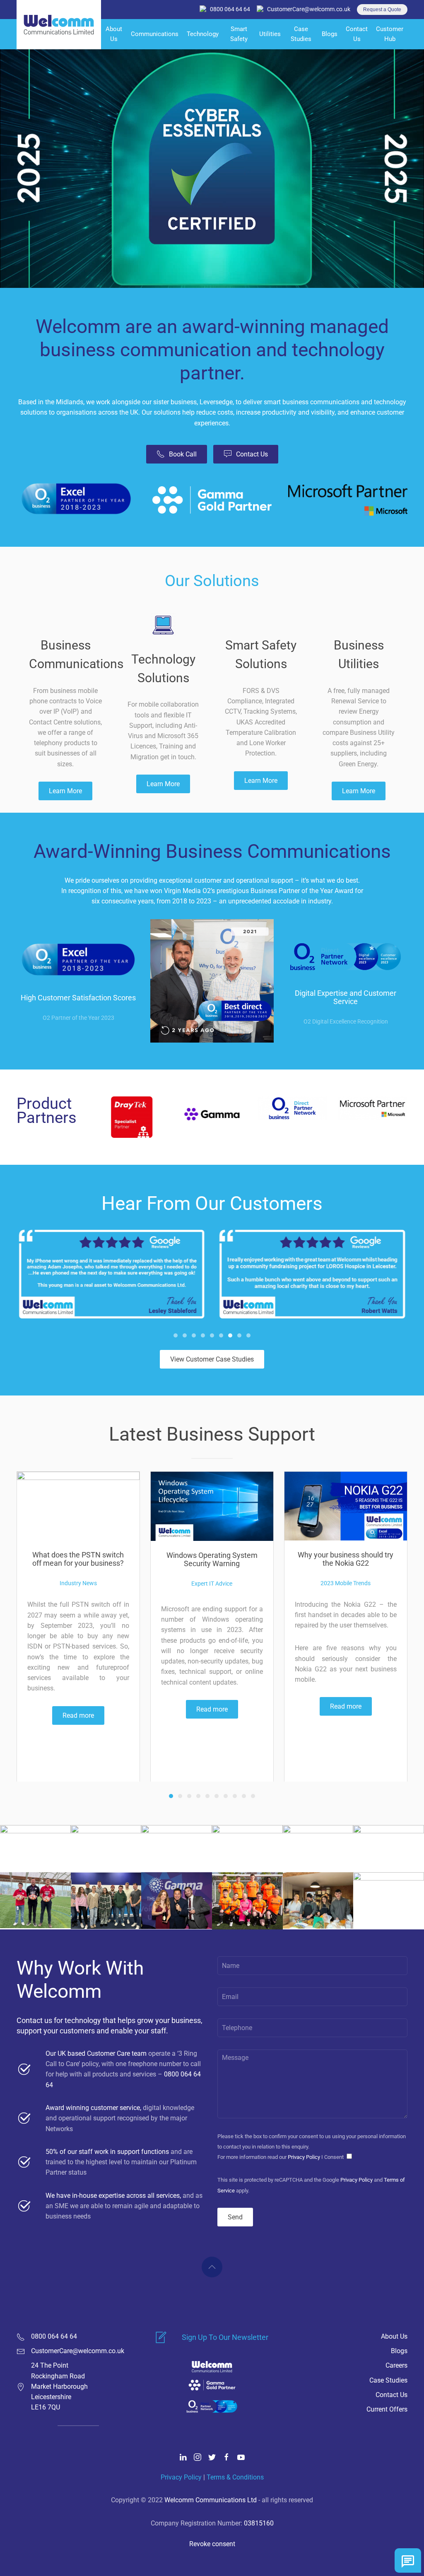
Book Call (183, 454)
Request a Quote (382, 10)
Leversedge (216, 402)
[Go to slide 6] (221, 1335)
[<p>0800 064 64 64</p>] (21, 2336)
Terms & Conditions (235, 2477)
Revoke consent (212, 2544)
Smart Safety (239, 34)
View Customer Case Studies (212, 1359)
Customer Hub (390, 34)
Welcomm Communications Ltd (211, 2500)
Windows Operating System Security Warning (212, 1559)
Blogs (330, 34)
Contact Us (357, 34)
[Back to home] (59, 34)
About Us (114, 34)
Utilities (270, 34)
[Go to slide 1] (176, 1335)
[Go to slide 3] (194, 1335)
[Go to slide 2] (185, 1335)
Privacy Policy (304, 2157)
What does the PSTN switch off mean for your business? (78, 1559)
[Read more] (78, 1505)
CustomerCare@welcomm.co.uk (309, 9)
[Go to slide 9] (248, 1335)
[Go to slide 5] (212, 1335)
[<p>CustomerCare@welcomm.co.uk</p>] (21, 2351)
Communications (155, 34)
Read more (78, 1715)
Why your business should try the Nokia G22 (346, 1559)
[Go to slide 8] (239, 1335)
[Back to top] (212, 2267)
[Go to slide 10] (253, 1796)
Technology (203, 34)
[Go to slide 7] (230, 1335)
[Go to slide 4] (203, 1335)
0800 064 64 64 (230, 9)
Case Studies (301, 34)
